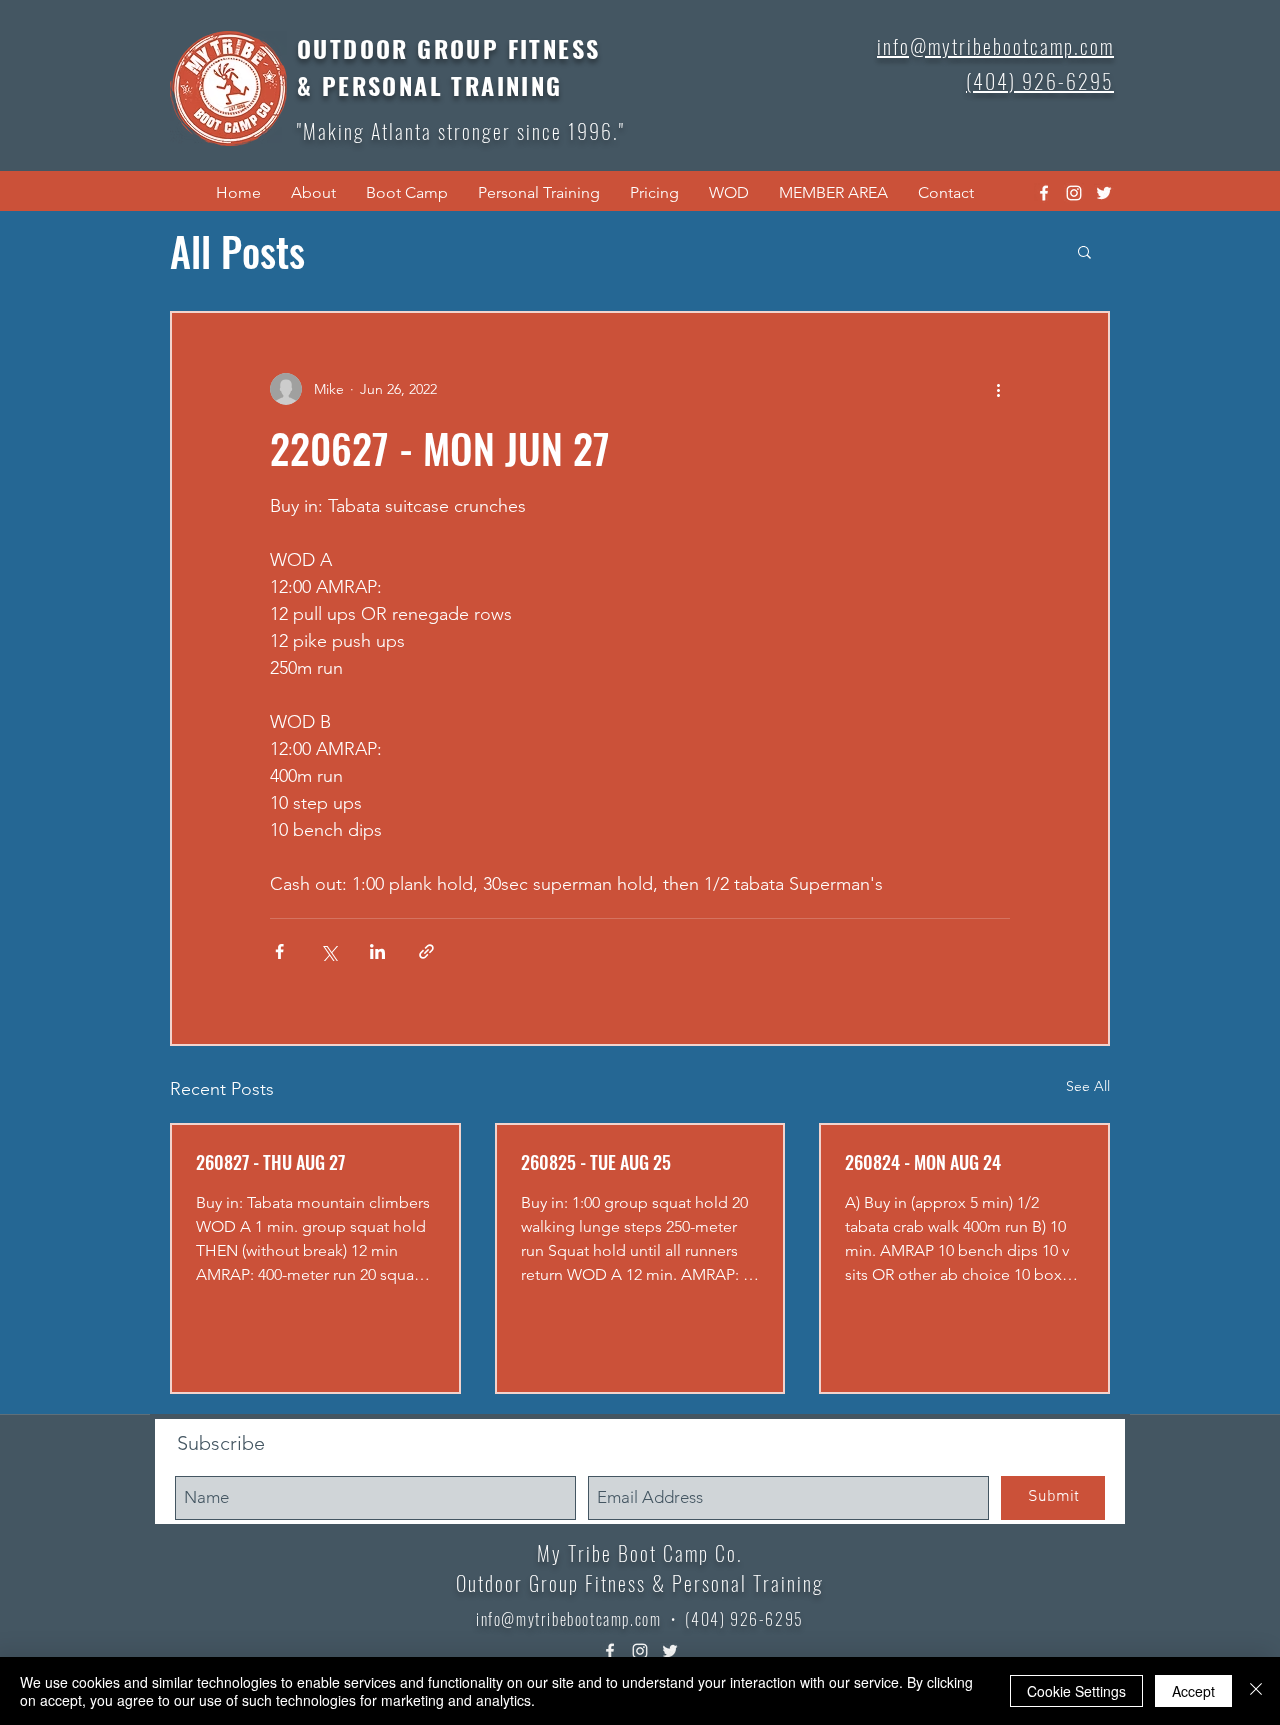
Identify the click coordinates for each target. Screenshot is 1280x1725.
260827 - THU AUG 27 (270, 1162)
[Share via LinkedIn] (377, 951)
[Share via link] (426, 951)
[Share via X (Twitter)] (328, 951)
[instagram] (1074, 193)
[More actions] (998, 389)
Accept (1193, 1691)
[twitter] (1104, 193)
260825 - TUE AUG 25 (596, 1162)
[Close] (1256, 1691)
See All (1088, 1086)
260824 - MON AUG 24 (923, 1162)
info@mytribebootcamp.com (568, 1619)
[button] (313, 193)
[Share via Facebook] (279, 951)
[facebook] (1044, 193)
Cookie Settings (1076, 1691)
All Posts (237, 251)
